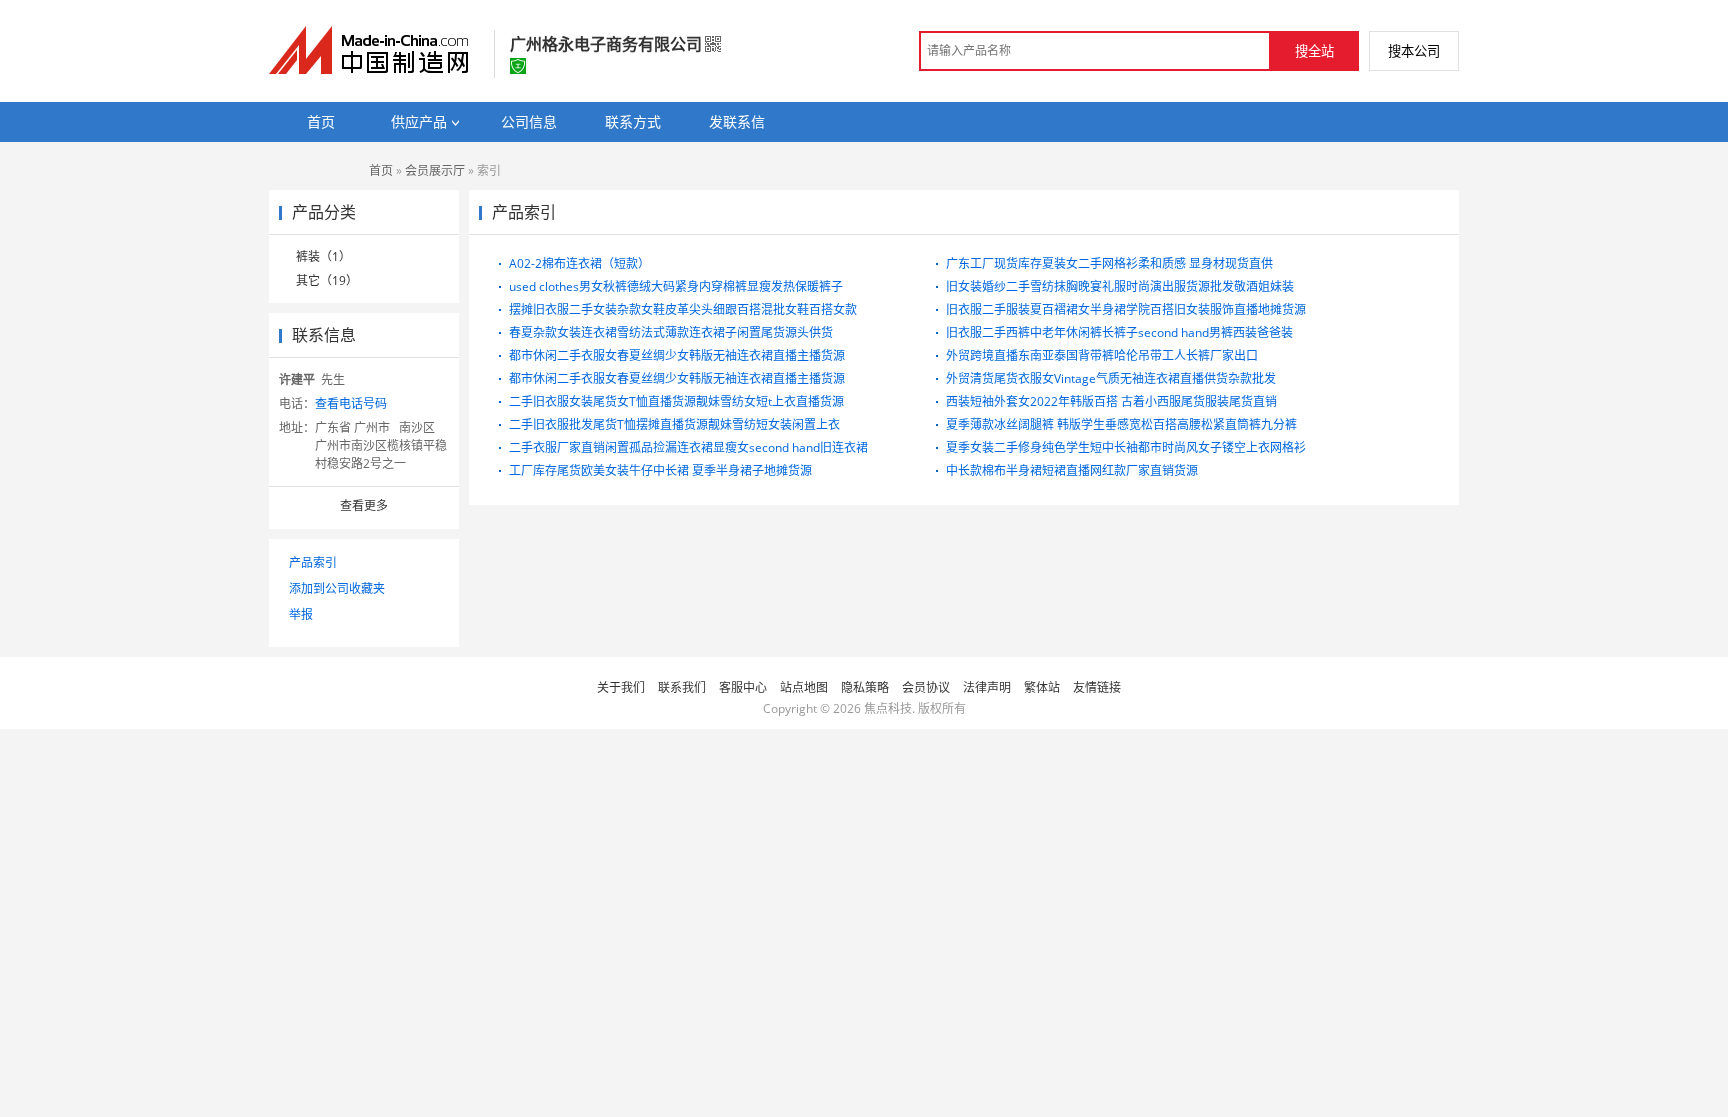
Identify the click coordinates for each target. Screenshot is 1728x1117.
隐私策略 (865, 687)
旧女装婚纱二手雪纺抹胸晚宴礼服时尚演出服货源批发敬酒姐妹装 (1120, 286)
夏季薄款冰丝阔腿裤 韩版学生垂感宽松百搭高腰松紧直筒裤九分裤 (1121, 424)
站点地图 (804, 687)
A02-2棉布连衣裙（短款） (579, 263)
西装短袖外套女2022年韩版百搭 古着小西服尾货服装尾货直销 (1111, 401)
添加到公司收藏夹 (337, 588)
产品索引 (313, 562)
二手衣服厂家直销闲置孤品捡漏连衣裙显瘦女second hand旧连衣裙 (688, 447)
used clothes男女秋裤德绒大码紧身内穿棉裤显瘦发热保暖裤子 (676, 286)
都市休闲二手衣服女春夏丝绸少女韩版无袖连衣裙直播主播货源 (677, 355)
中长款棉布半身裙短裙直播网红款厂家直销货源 (1072, 470)
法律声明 (987, 687)
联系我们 (682, 687)
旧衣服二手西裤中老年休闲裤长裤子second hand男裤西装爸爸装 (1119, 332)
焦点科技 (888, 708)
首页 (381, 170)
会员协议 (926, 687)
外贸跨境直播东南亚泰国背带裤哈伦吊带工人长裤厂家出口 (1102, 355)
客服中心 (743, 687)
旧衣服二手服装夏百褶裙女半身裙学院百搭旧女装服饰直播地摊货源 (1126, 309)
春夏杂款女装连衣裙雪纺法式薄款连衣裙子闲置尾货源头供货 (671, 332)
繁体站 (1042, 687)
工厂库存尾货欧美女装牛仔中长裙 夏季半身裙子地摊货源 (660, 470)
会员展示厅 (435, 170)
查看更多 (364, 505)
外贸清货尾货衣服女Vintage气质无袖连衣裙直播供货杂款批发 (1111, 378)
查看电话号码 (351, 403)
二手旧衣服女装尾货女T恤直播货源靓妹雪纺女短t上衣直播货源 (676, 401)
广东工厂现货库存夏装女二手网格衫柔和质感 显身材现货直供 (1109, 263)
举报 (301, 614)
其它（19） (327, 280)
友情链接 (1097, 687)
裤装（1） (323, 256)
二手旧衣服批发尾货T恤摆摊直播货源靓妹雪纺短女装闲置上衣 (674, 424)
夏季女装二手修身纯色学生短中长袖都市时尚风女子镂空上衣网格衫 (1126, 447)
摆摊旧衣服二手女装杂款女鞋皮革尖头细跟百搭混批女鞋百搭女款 (683, 309)
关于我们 (621, 687)
